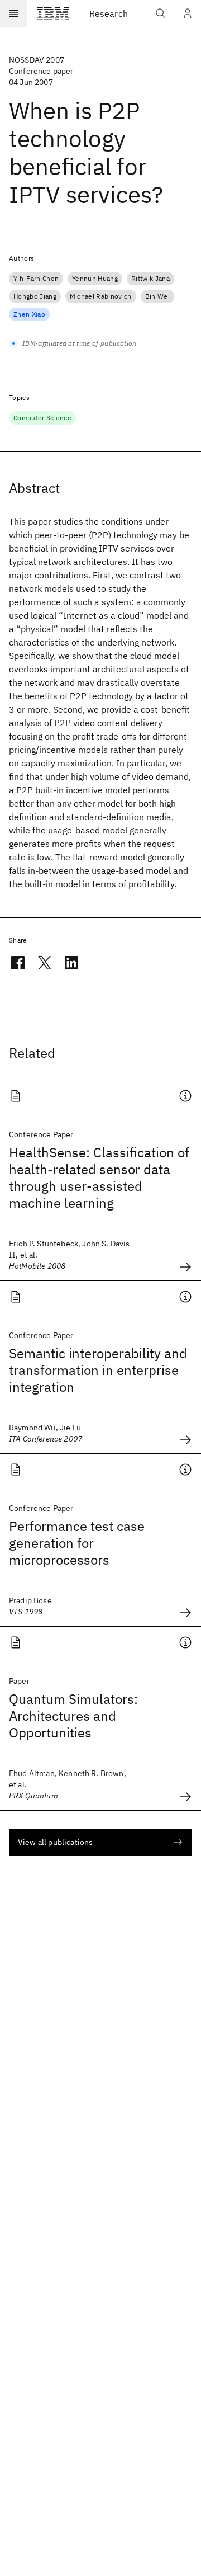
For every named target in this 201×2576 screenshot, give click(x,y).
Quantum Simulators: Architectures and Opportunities (73, 1716)
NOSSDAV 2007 (37, 60)
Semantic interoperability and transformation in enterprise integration (98, 1370)
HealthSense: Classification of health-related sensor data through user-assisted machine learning (99, 1178)
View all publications (55, 1842)
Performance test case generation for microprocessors (77, 1543)
